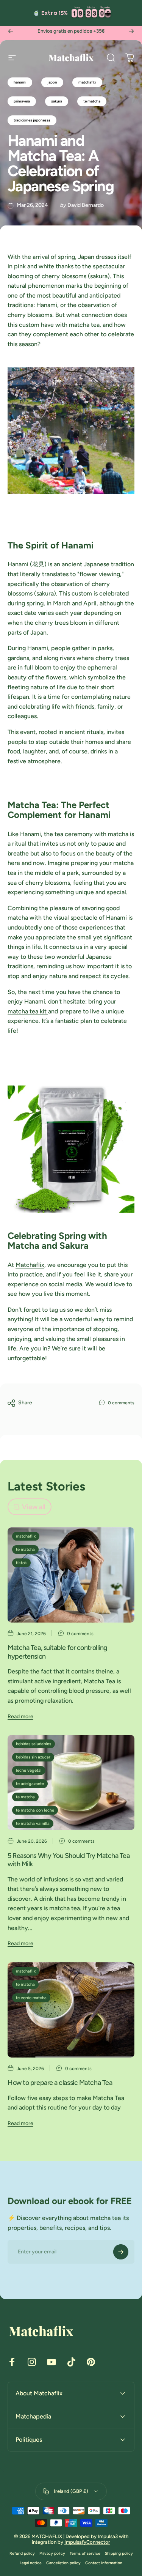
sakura (57, 101)
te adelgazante (30, 1784)
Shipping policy (119, 2553)
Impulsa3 (108, 2536)
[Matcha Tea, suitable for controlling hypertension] (71, 1575)
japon (52, 82)
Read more (20, 1717)
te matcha (92, 101)
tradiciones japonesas (32, 120)
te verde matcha (31, 1998)
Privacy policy (52, 2553)
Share (25, 1403)
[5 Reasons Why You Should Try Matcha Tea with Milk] (71, 1783)
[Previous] (11, 31)
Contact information (104, 2563)
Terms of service (85, 2553)
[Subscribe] (121, 2252)
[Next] (131, 31)
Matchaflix (30, 1265)
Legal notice (31, 2563)
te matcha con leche (35, 1810)
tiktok (21, 1563)
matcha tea (84, 325)
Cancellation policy (63, 2563)
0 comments (121, 1403)
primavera (22, 101)
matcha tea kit (28, 1011)
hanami (20, 82)
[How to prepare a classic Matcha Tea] (71, 2010)
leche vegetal (29, 1770)
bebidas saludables (34, 1744)
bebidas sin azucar (33, 1757)
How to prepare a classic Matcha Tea (60, 2083)
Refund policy (22, 2553)
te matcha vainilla (33, 1824)
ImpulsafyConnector (87, 2542)
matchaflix (87, 82)
